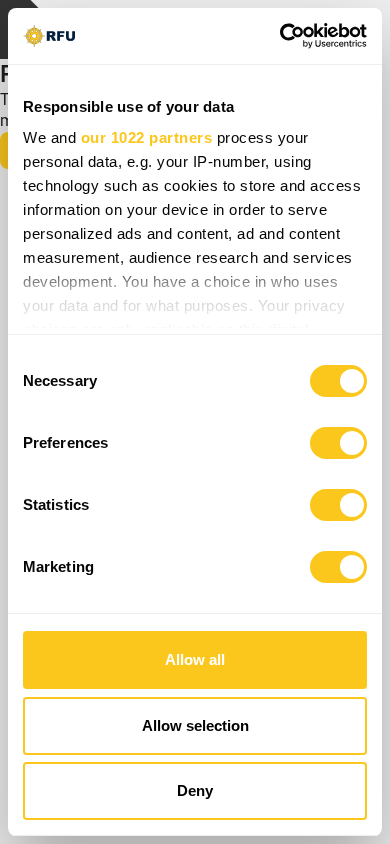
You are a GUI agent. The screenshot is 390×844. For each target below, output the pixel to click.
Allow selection (195, 725)
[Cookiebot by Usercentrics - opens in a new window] (280, 36)
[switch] (338, 443)
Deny (195, 790)
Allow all (195, 659)
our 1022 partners (147, 137)
